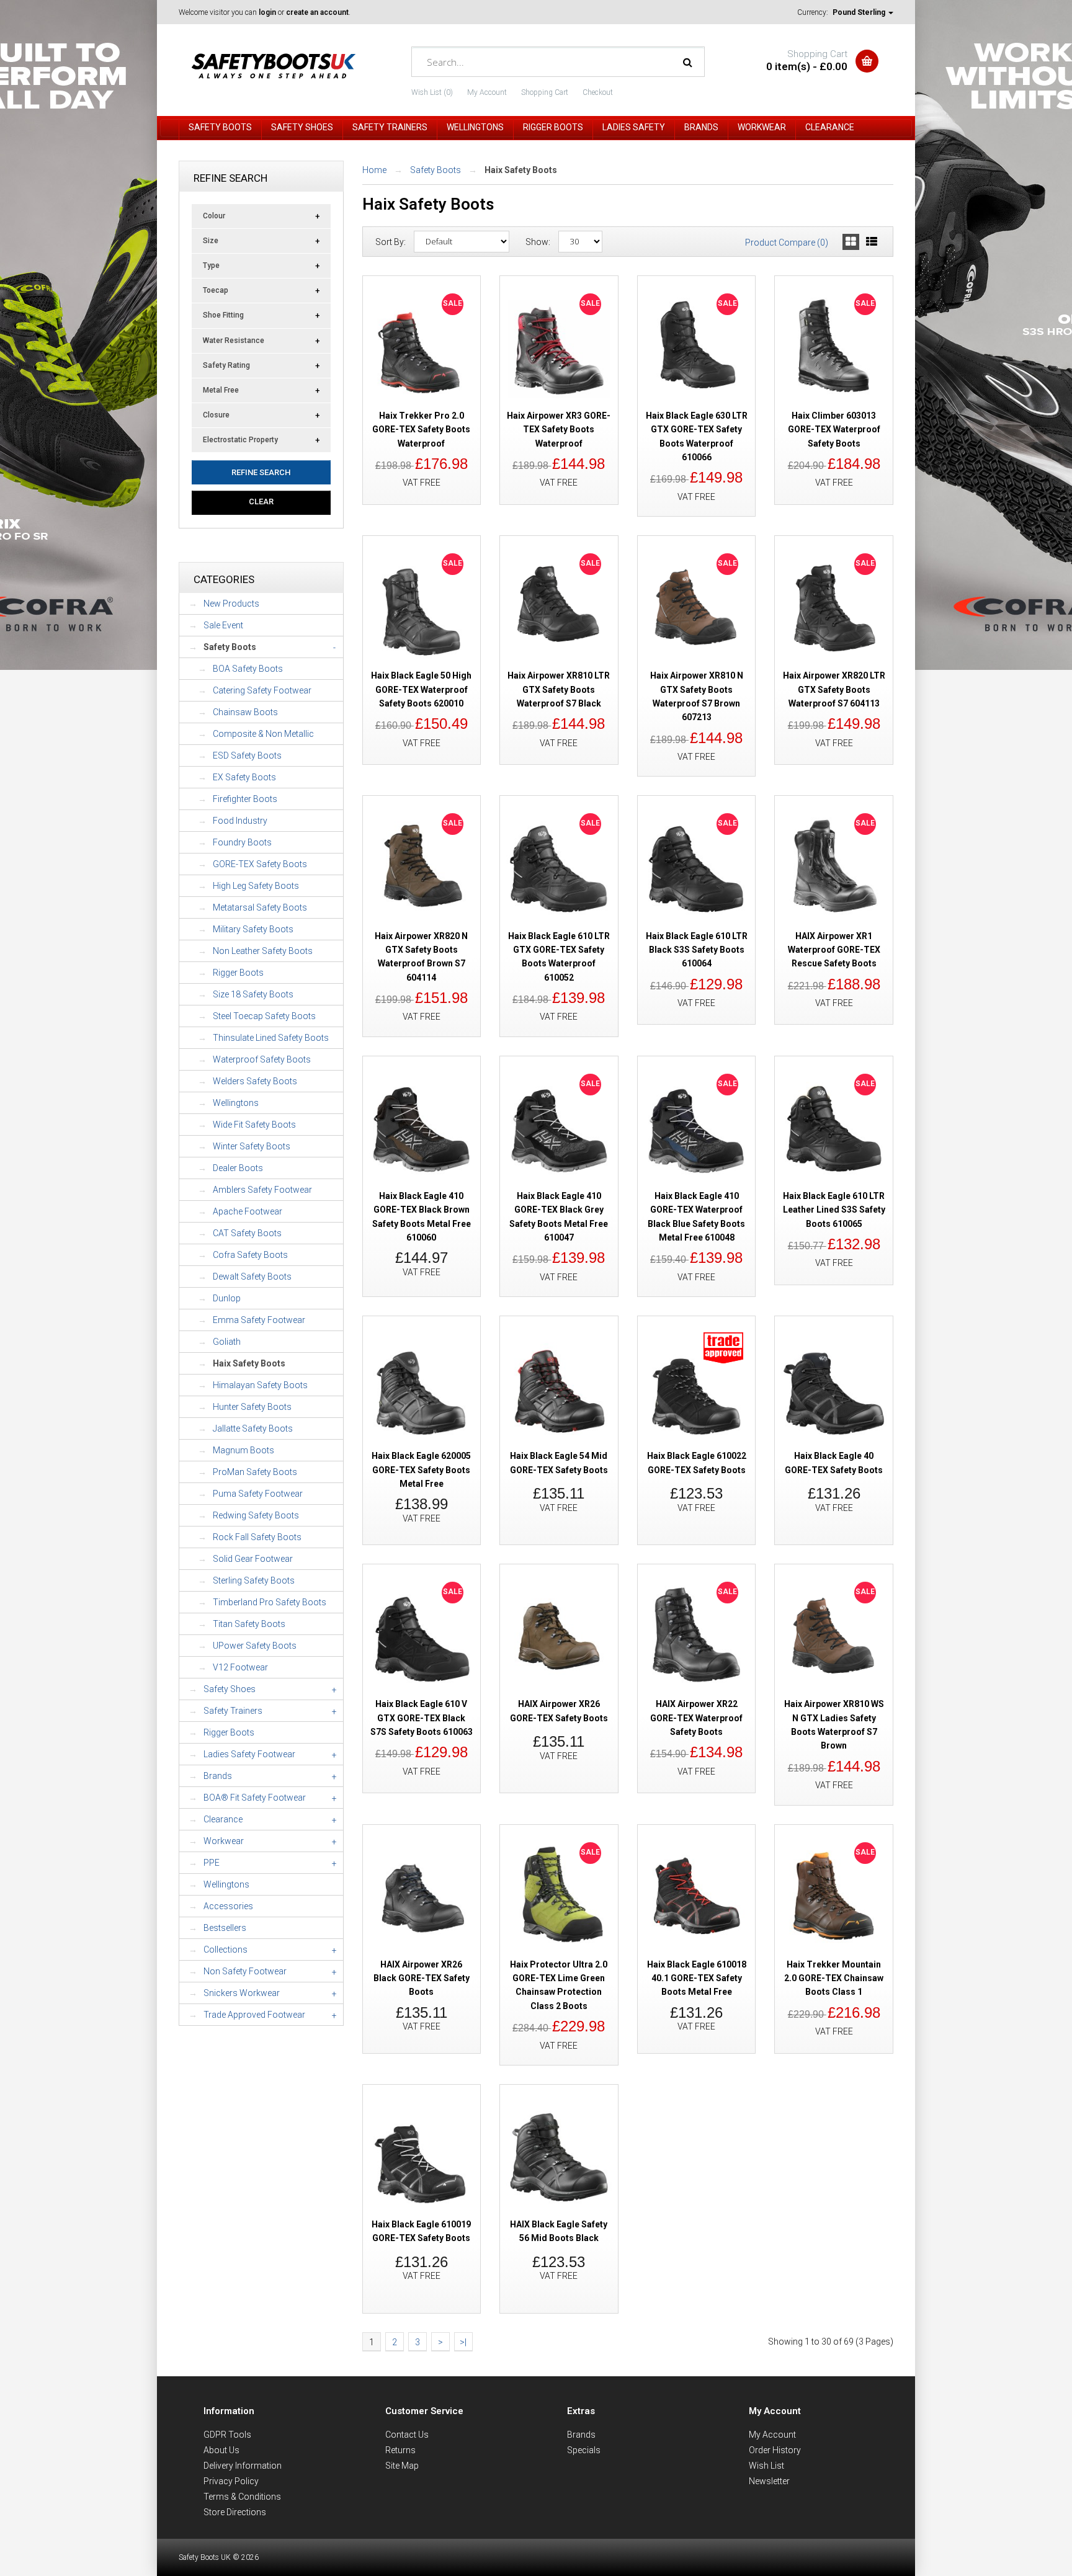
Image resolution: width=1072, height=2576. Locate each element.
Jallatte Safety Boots (253, 1428)
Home (374, 170)
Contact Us (407, 2435)
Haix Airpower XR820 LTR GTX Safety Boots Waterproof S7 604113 (834, 689)
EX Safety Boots (244, 777)
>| (463, 2342)
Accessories (228, 1906)
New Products (231, 604)
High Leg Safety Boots (256, 886)
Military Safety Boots (253, 929)
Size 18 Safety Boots (253, 994)
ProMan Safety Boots (255, 1472)
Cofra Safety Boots (250, 1255)
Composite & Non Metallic (263, 734)
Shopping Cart (545, 92)
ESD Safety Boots (247, 755)
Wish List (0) (432, 92)
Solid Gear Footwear (253, 1559)
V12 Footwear (240, 1667)
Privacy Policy (231, 2481)
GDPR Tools (227, 2435)
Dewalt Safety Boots (252, 1277)
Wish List (766, 2466)
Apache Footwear (248, 1211)
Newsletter (769, 2481)
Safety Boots (435, 170)
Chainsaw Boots (245, 712)
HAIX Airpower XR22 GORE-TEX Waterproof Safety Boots (696, 1718)
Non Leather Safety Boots (263, 951)
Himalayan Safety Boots (260, 1385)
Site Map (402, 2466)
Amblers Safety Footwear (262, 1190)
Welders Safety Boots (255, 1081)
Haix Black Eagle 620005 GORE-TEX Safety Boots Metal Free (421, 1470)
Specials (584, 2450)
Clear (261, 501)
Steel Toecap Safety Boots (264, 1016)
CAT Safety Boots (247, 1233)
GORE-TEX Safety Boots (260, 864)
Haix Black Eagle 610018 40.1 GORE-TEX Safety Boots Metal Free (697, 1978)
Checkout (598, 92)
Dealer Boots (238, 1168)
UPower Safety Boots (255, 1646)
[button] (723, 1365)
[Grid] (851, 242)
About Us (221, 2450)
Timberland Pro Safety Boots (270, 1602)
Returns (400, 2450)
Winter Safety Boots (252, 1146)
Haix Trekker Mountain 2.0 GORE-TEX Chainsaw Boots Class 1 (834, 1978)
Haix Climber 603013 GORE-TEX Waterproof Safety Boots (834, 430)
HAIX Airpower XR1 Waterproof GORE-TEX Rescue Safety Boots (834, 950)
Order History (775, 2450)
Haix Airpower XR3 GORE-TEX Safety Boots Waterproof (559, 430)
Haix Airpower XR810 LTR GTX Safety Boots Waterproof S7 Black (559, 689)
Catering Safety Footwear (262, 690)
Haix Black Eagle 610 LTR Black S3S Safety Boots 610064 (697, 950)
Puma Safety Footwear (258, 1494)
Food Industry (240, 821)
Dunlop (227, 1298)
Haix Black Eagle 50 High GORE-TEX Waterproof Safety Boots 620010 (421, 689)
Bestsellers (225, 1928)
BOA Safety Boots (248, 669)
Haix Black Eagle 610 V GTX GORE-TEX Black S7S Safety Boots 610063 (422, 1718)
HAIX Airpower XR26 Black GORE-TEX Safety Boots (422, 1978)
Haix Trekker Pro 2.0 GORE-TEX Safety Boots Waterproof (421, 430)
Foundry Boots (242, 842)
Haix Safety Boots (249, 1363)
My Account (487, 92)
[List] (872, 242)
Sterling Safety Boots (254, 1580)
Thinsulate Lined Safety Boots (271, 1038)
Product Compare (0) (787, 243)
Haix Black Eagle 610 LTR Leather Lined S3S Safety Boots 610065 (834, 1210)
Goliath (227, 1342)
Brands (581, 2435)
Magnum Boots (243, 1450)
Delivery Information (243, 2466)
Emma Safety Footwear (259, 1320)
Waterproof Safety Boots (262, 1059)
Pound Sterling (860, 12)
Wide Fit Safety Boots (254, 1125)
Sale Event (223, 625)
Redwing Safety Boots (256, 1515)
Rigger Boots (238, 973)
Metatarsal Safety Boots (260, 907)
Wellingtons (236, 1103)
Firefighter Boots (245, 799)
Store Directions (235, 2512)
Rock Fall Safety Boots (257, 1537)
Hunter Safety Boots (252, 1407)
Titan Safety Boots (249, 1624)
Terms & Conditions (242, 2497)
